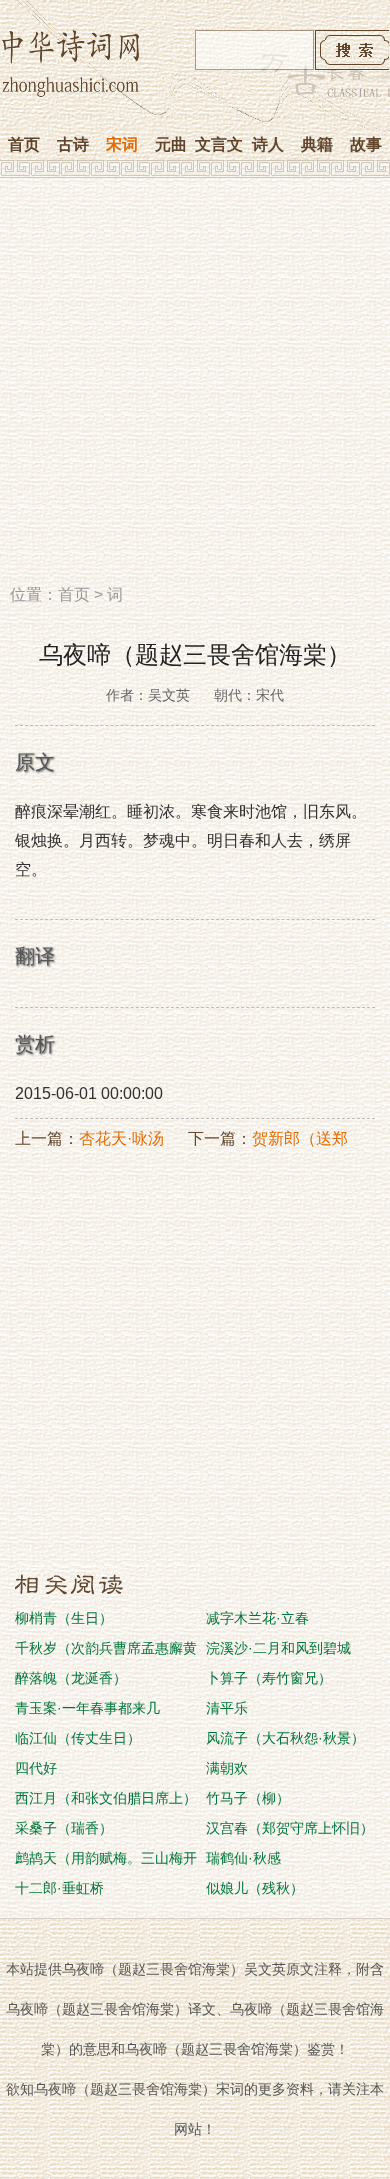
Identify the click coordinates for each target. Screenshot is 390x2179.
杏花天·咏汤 (121, 1138)
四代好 (36, 1768)
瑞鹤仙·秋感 (243, 1858)
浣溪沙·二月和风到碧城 (278, 1648)
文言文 (219, 144)
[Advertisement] (195, 388)
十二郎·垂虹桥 (59, 1888)
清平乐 (227, 1708)
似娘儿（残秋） (255, 1888)
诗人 (268, 144)
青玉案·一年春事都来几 (87, 1708)
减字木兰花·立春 (257, 1618)
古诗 (73, 144)
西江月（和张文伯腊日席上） (106, 1798)
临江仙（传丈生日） (78, 1738)
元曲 (171, 144)
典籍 (317, 144)
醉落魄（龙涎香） (71, 1678)
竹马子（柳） (248, 1798)
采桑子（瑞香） (64, 1828)
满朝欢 (227, 1768)
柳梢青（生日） (64, 1618)
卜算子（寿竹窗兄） (269, 1678)
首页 (24, 144)
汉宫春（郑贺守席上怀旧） (290, 1828)
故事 (366, 144)
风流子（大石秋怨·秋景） (285, 1738)
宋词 (122, 144)
